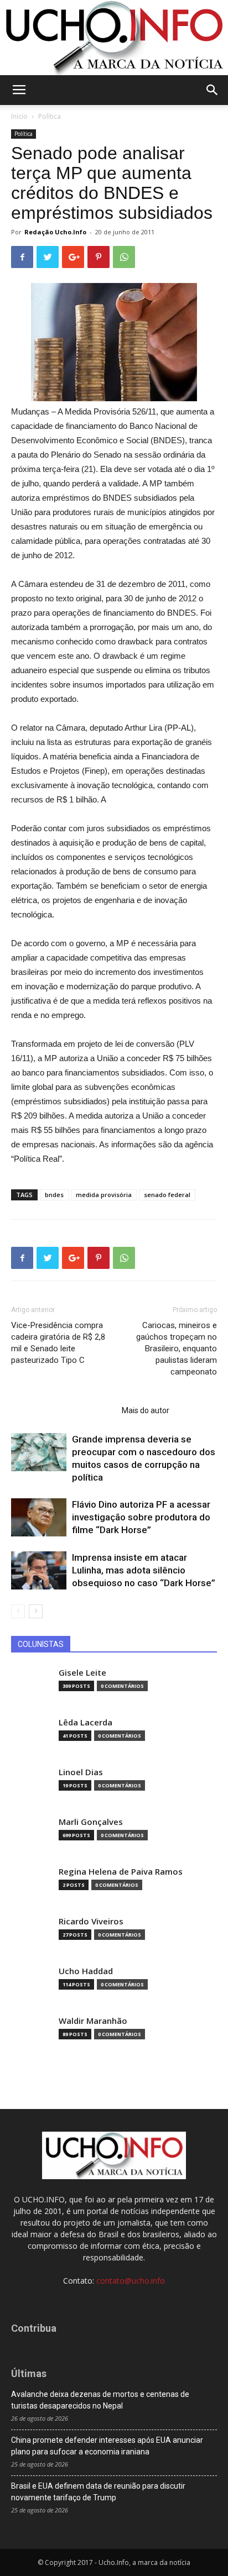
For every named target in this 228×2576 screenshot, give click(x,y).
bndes (54, 1195)
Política (50, 116)
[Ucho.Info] (114, 38)
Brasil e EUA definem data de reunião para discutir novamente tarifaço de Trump (98, 2492)
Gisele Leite (82, 1673)
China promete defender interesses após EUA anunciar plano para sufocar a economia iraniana (107, 2446)
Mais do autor (146, 1410)
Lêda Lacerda (85, 1722)
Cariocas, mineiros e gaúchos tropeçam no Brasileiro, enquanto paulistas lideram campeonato (177, 1349)
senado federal (167, 1195)
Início (19, 116)
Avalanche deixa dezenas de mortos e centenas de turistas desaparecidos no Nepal (100, 2400)
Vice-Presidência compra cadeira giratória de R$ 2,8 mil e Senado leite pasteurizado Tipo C (58, 1343)
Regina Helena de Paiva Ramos (121, 1872)
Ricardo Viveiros (91, 1921)
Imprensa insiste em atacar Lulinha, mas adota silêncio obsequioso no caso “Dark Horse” (144, 1570)
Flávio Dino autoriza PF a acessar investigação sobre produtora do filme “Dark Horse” (141, 1517)
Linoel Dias (81, 1772)
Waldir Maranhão (93, 2021)
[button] (213, 90)
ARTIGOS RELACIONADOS (63, 1410)
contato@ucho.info (131, 2281)
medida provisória (104, 1195)
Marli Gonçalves (91, 1822)
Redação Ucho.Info (55, 232)
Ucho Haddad (86, 1971)
